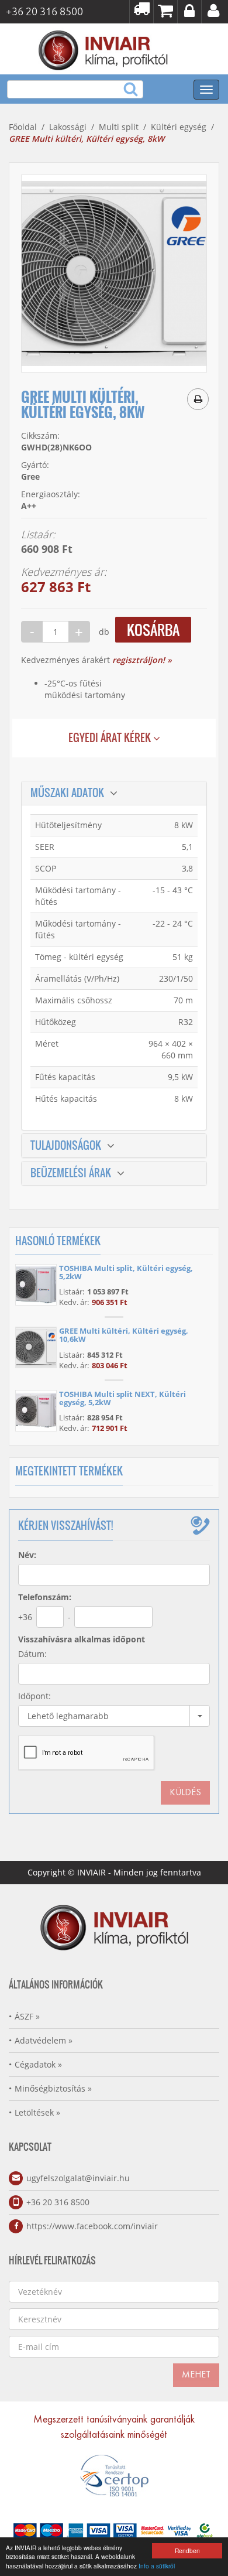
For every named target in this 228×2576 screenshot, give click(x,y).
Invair (105, 49)
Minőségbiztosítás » (53, 2088)
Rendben (187, 2551)
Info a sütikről (157, 2566)
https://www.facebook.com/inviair (92, 2226)
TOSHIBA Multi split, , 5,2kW (126, 1272)
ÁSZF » (27, 2016)
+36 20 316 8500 (58, 2202)
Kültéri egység (179, 127)
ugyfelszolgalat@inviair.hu (78, 2178)
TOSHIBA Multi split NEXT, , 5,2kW (122, 1398)
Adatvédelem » (44, 2040)
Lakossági (68, 127)
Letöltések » (37, 2112)
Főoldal (23, 127)
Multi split (119, 127)
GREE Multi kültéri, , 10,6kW (124, 1335)
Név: (27, 1555)
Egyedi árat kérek (111, 738)
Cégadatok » (38, 2064)
